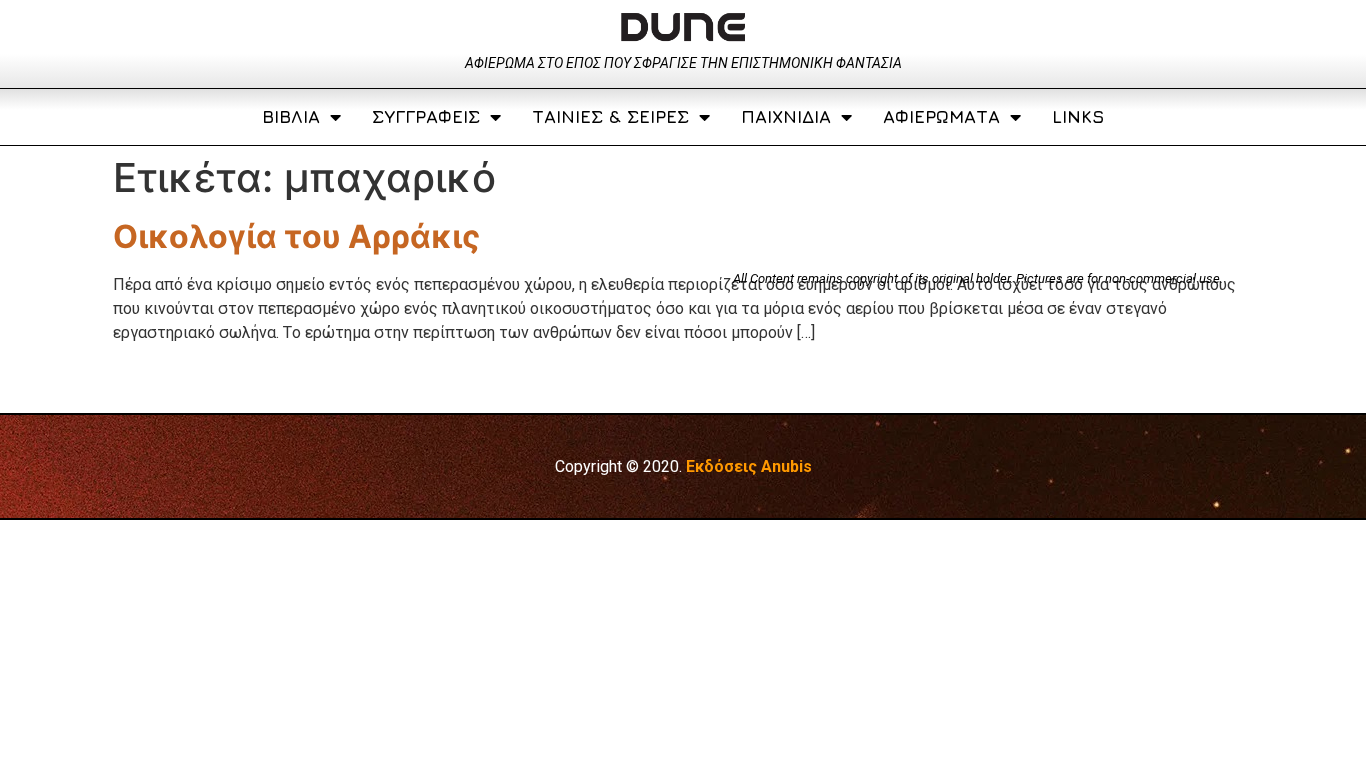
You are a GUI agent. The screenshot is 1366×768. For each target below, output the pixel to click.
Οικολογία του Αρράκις (296, 236)
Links (1078, 116)
